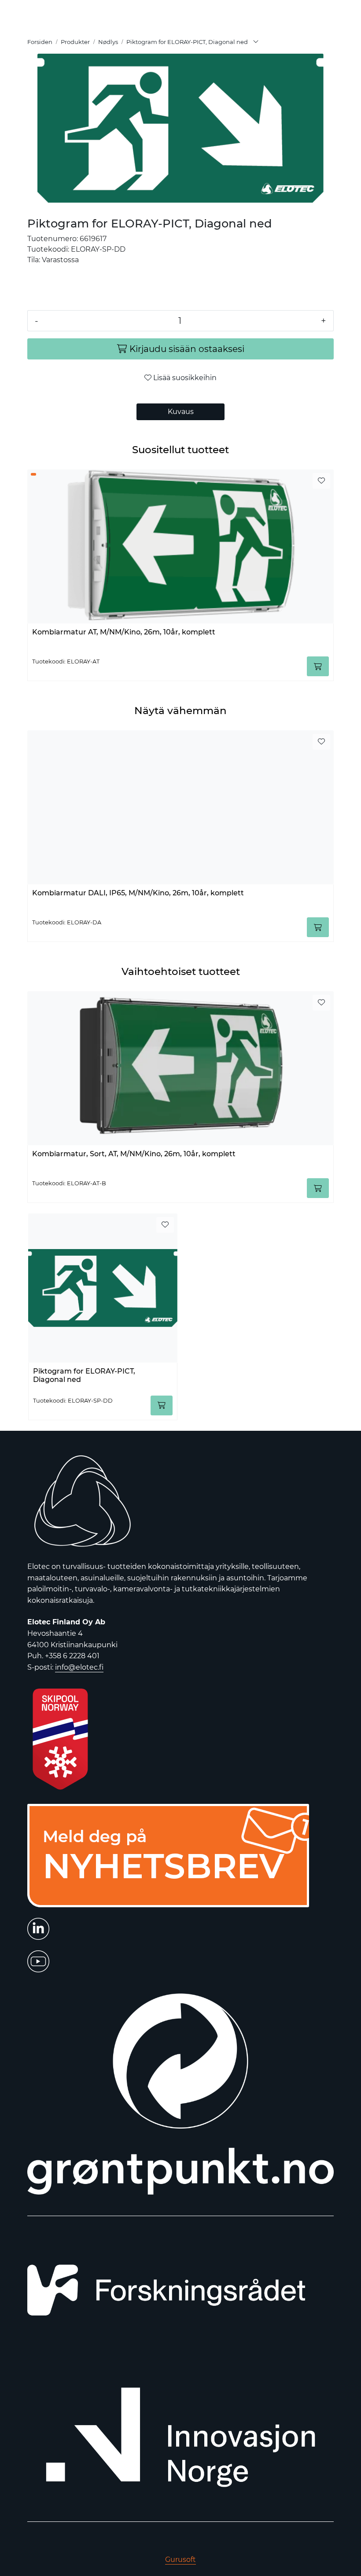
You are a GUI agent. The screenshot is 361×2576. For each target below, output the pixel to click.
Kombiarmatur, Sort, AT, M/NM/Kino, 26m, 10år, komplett (134, 1154)
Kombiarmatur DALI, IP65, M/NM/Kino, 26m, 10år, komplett (138, 893)
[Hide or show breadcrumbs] (256, 42)
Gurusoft (180, 2560)
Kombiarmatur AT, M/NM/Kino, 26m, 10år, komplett (124, 632)
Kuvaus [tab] (181, 412)
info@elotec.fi (79, 1667)
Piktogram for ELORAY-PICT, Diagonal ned (84, 1375)
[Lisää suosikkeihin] (321, 481)
